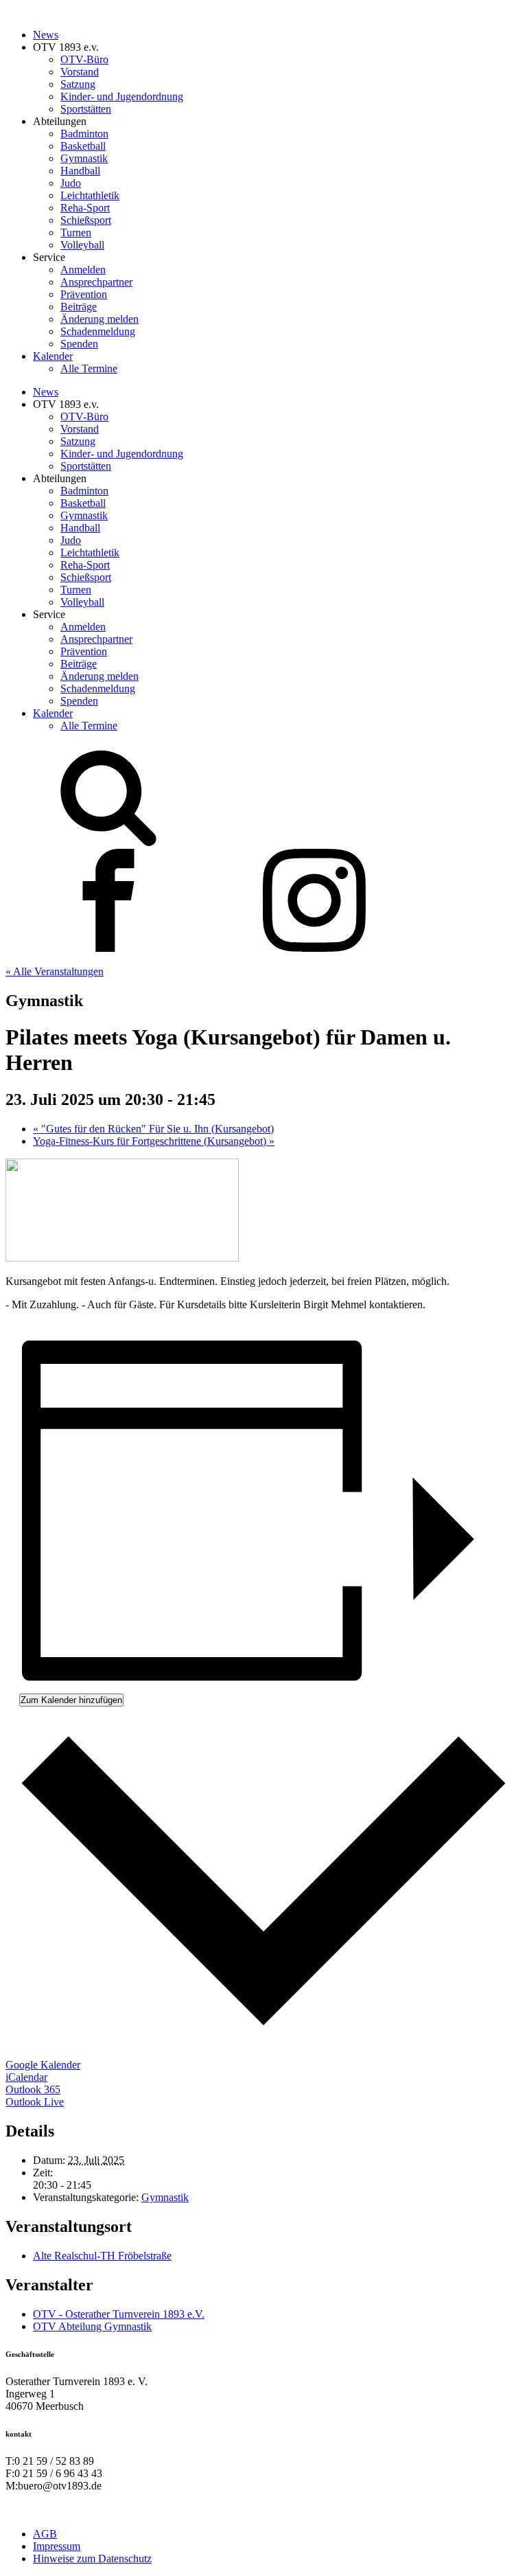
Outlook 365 (33, 2089)
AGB (45, 2534)
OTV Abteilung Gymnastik (92, 2326)
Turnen (76, 232)
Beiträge (79, 307)
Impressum (57, 2546)
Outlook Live (35, 2102)
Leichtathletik (90, 195)
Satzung (78, 84)
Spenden (79, 344)
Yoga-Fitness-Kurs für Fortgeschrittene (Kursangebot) (154, 1141)
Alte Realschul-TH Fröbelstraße (102, 2256)
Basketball (83, 146)
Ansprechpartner (96, 282)
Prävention (84, 294)
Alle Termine (89, 368)
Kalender (53, 356)
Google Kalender (43, 2065)
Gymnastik (84, 158)
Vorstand (80, 72)
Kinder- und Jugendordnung (122, 96)
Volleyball (82, 245)
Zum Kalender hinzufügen (71, 1700)
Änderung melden (99, 319)
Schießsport (86, 220)
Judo (71, 183)
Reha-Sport (85, 208)
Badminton (84, 134)
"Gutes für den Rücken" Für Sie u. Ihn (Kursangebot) (153, 1129)
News (46, 35)
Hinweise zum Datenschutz (92, 2558)
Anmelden (83, 270)
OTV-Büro (84, 59)
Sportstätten (86, 109)
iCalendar (26, 2077)
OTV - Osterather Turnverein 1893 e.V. (119, 2314)
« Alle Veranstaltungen (55, 971)
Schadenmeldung (98, 331)
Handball (80, 171)
